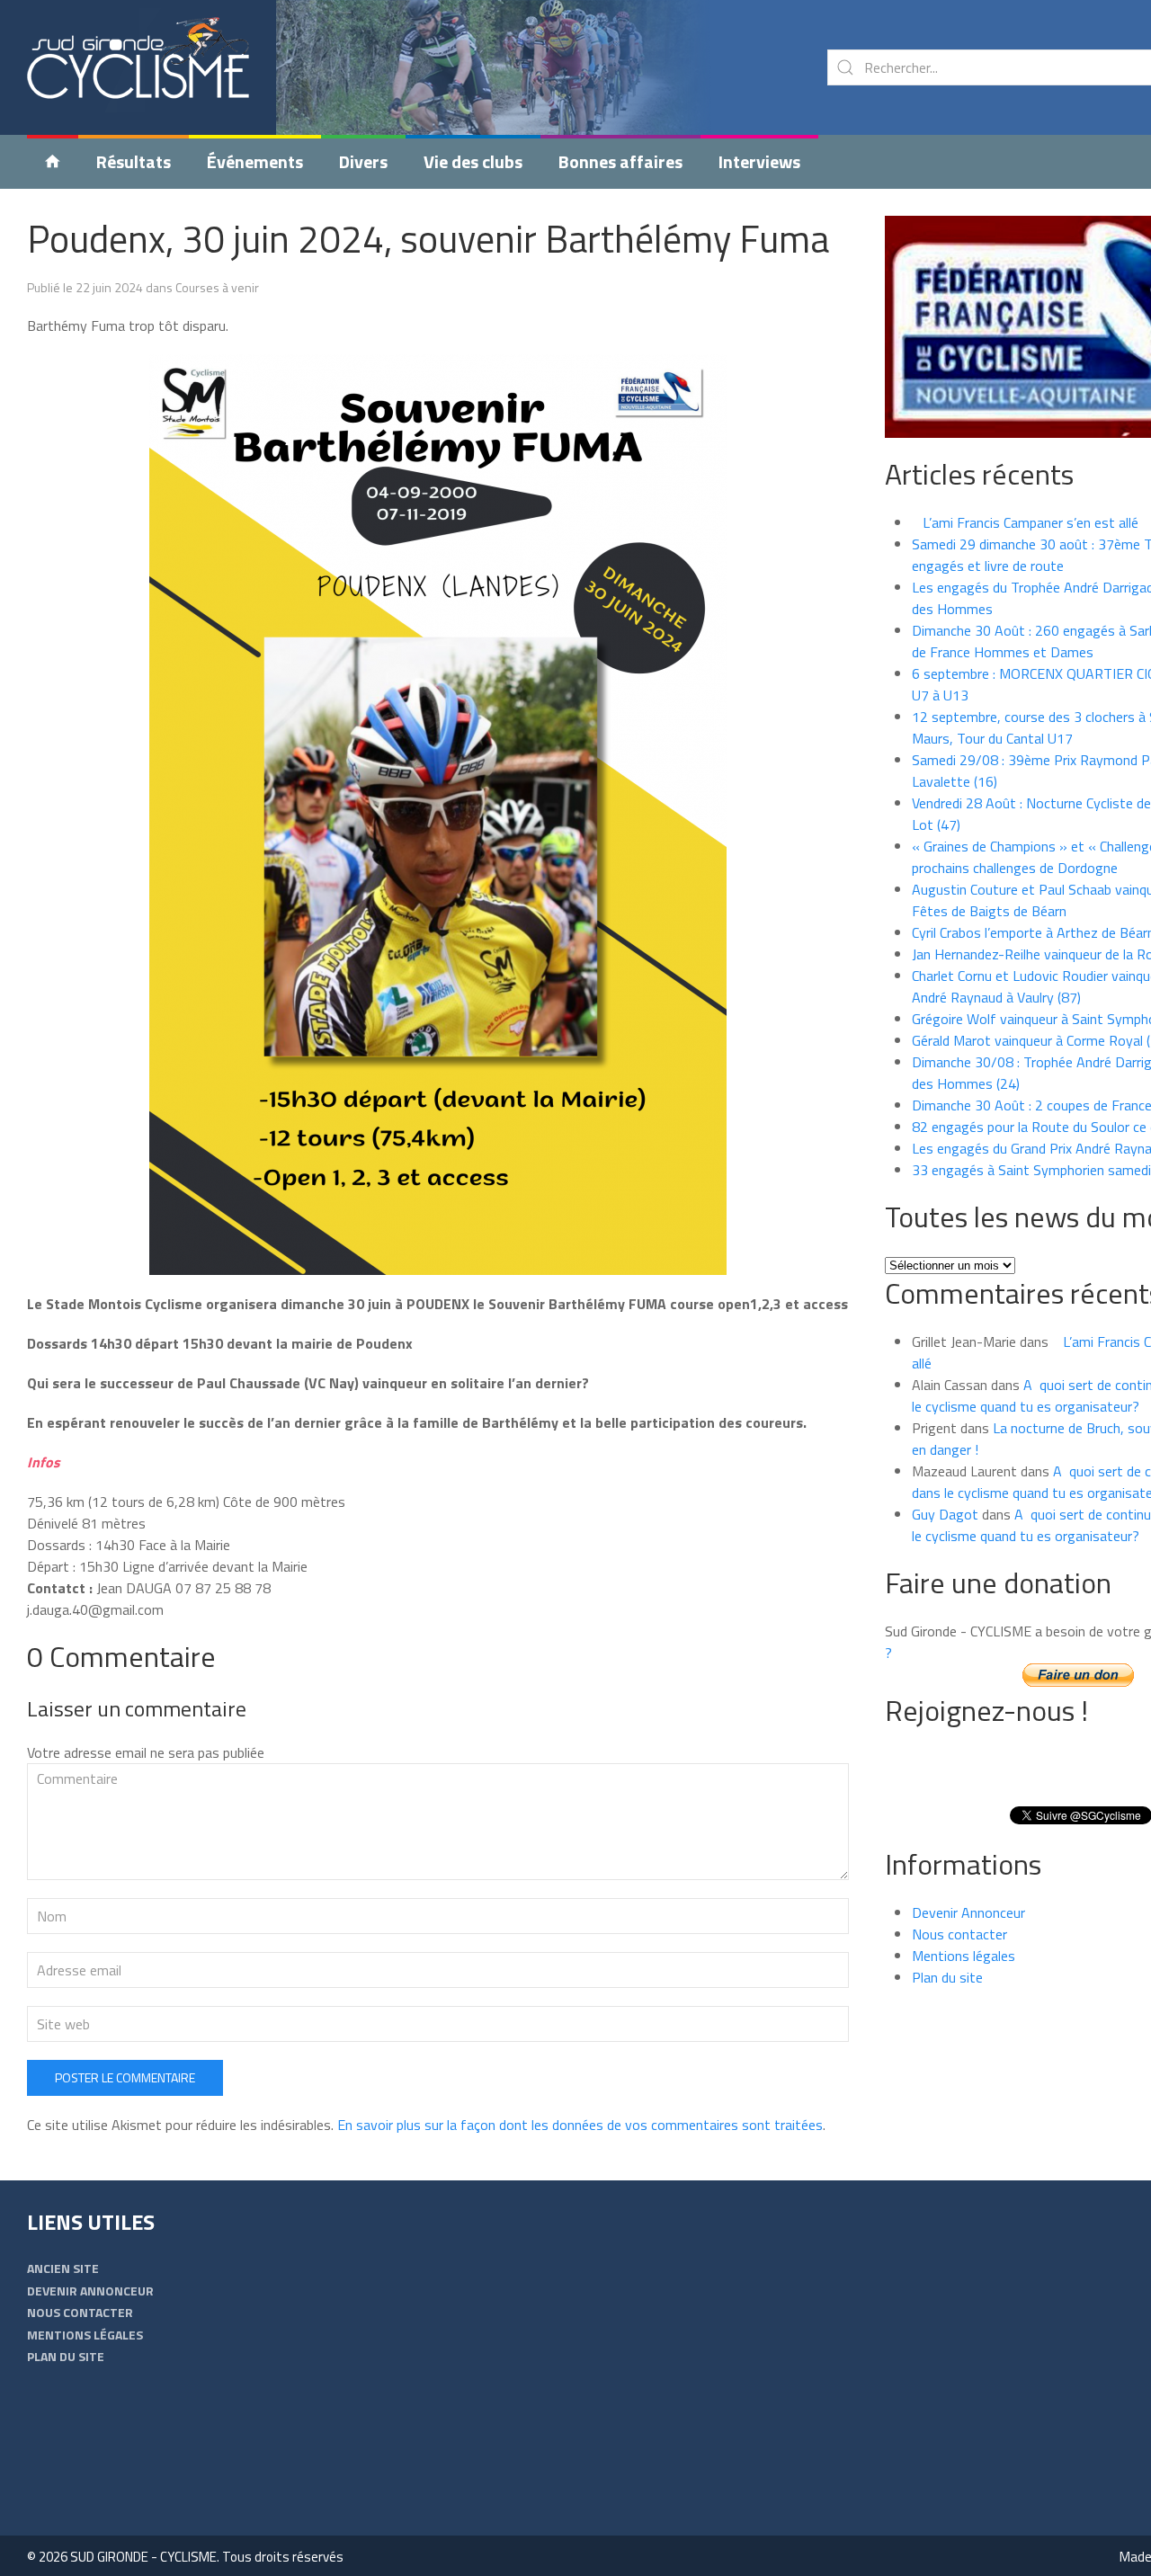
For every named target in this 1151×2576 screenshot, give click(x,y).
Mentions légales (964, 1956)
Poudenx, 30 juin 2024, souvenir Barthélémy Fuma (428, 238)
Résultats (134, 161)
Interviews (759, 161)
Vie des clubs (473, 161)
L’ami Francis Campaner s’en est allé (1025, 522)
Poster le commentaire (125, 2077)
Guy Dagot (945, 1514)
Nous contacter (959, 1934)
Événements (255, 161)
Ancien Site (63, 2268)
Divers (363, 161)
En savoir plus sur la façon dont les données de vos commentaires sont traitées (580, 2125)
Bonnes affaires (620, 161)
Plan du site (947, 1977)
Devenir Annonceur (968, 1912)
